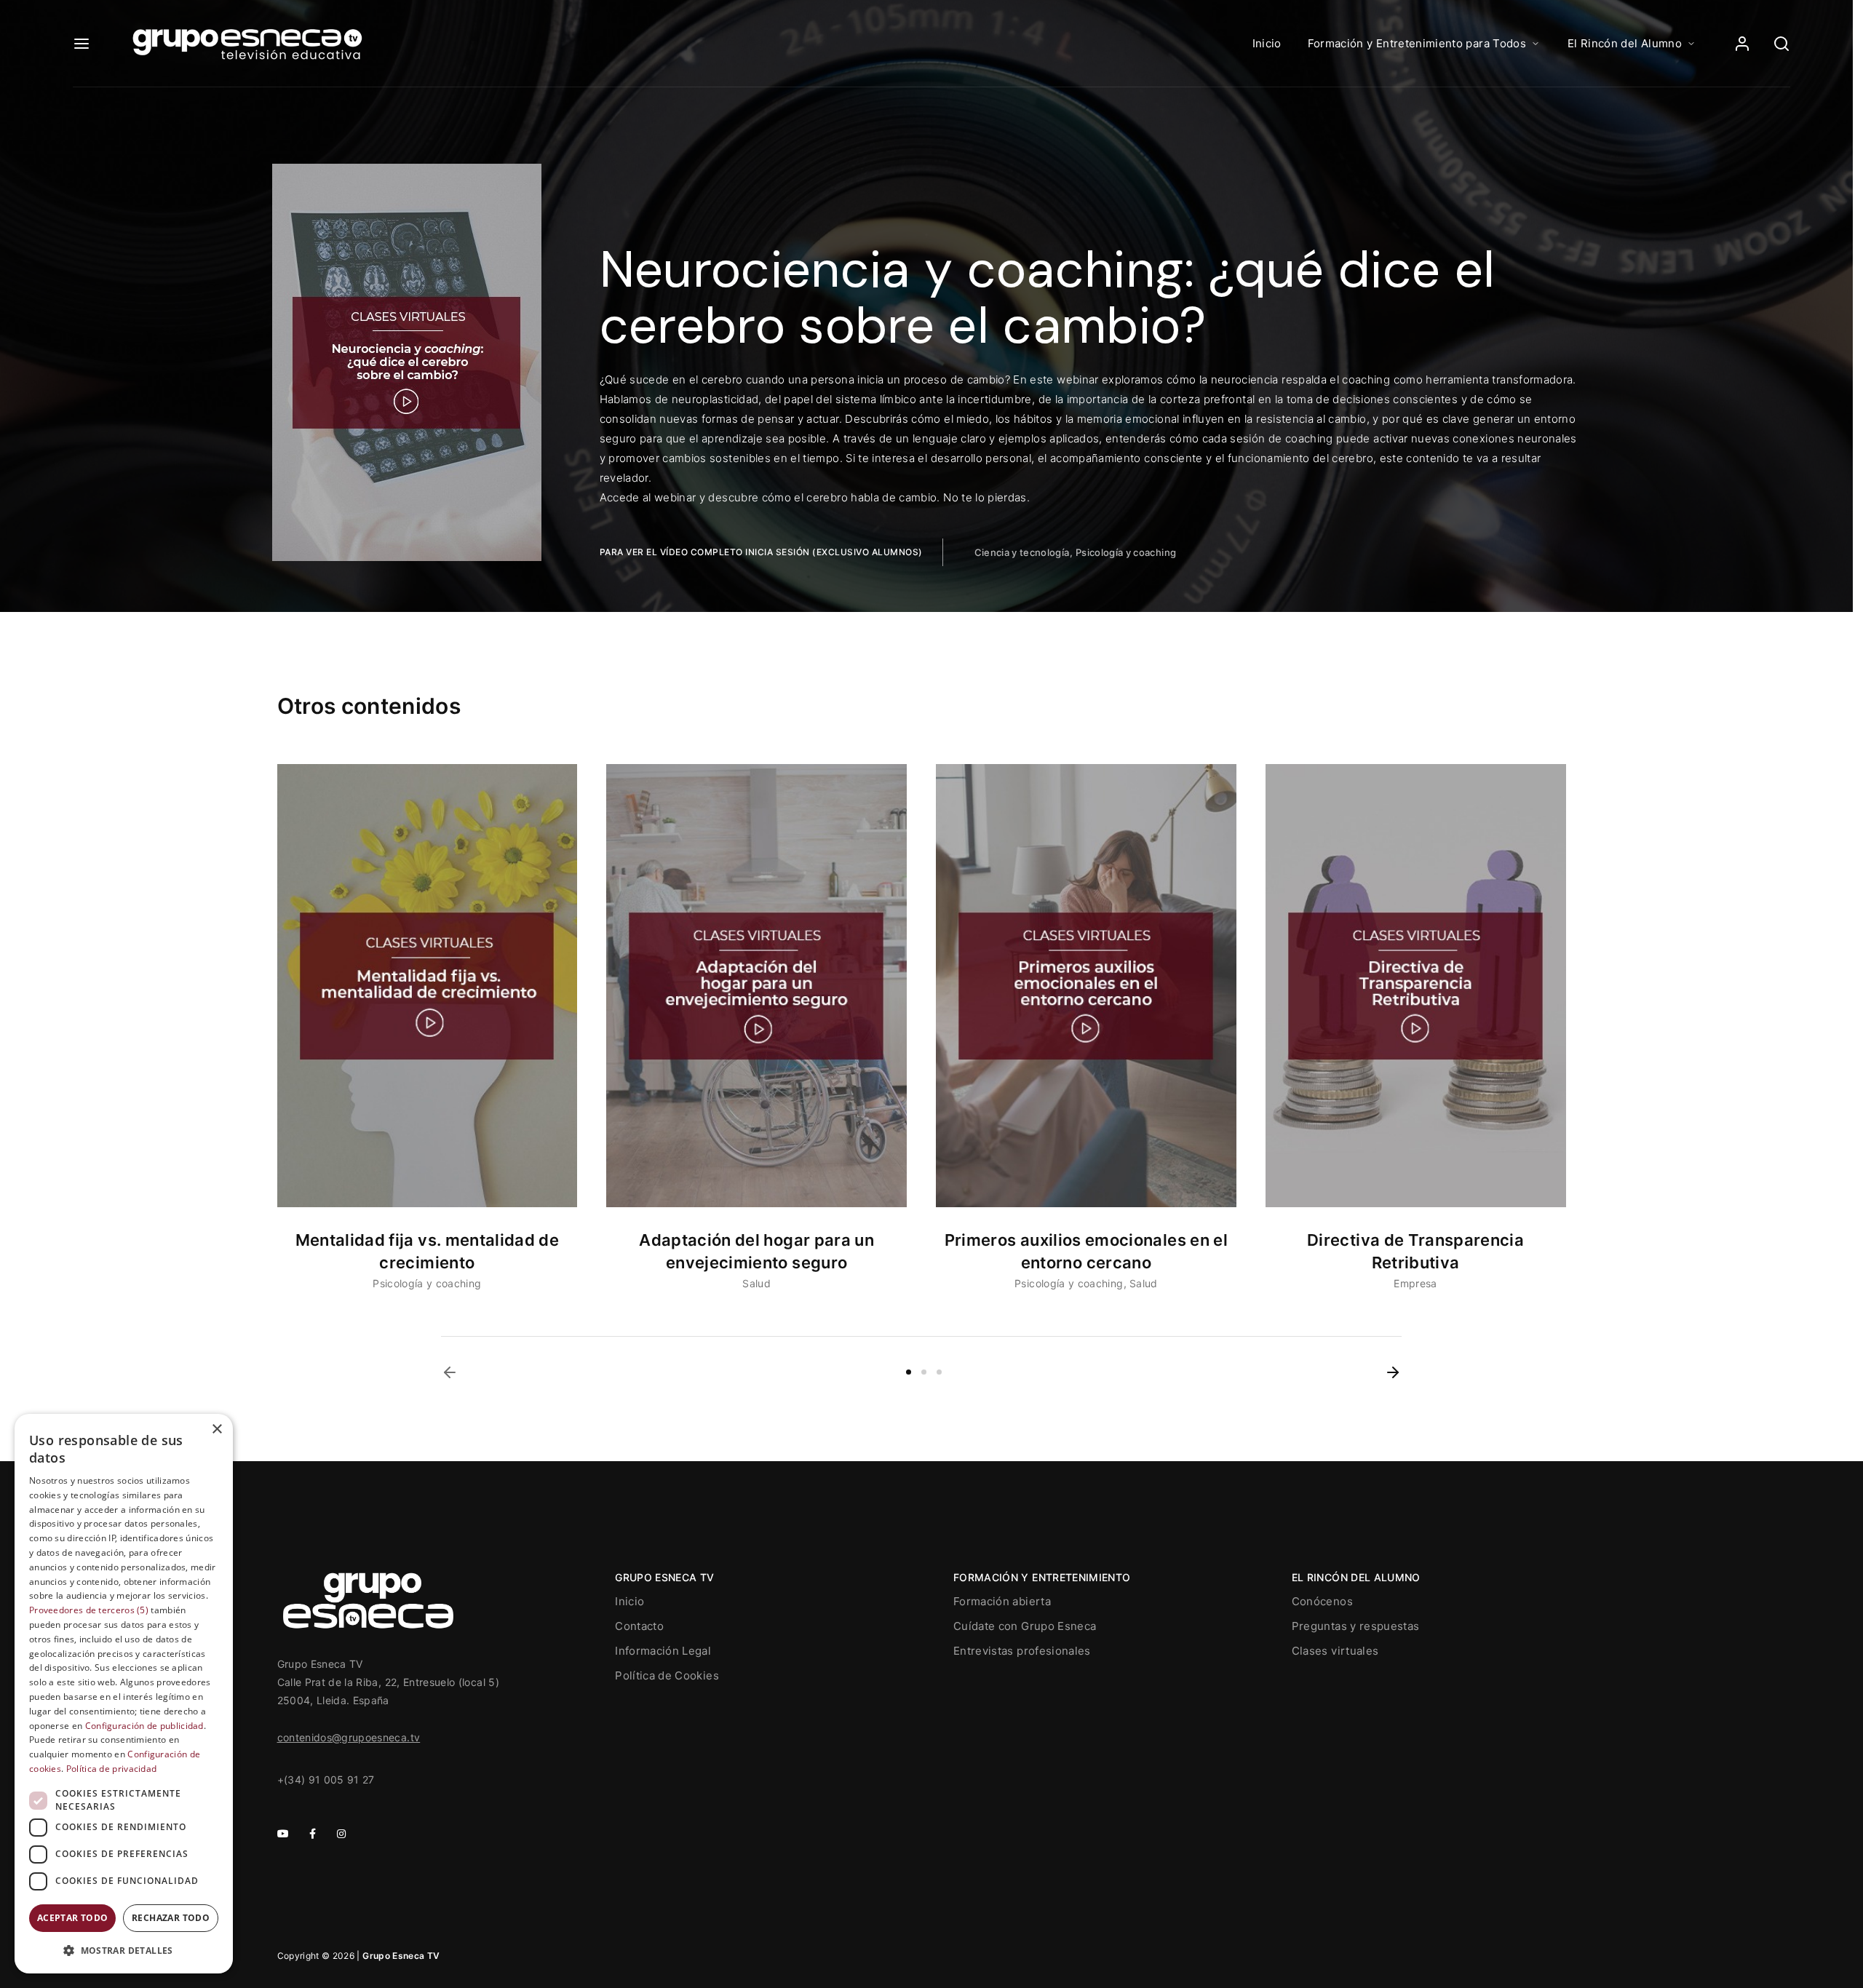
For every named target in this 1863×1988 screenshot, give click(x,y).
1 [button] (909, 1372)
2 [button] (924, 1372)
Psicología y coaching (1126, 552)
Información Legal (663, 1651)
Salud (756, 1283)
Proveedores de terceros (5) (89, 1610)
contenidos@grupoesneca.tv (349, 1737)
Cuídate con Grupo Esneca (1025, 1626)
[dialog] (124, 1694)
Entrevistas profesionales (1022, 1651)
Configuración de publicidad (144, 1726)
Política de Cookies (667, 1675)
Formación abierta (1002, 1601)
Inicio (1267, 43)
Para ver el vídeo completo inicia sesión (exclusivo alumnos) (761, 552)
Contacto (639, 1626)
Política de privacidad (112, 1769)
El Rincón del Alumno (1625, 43)
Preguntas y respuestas (1356, 1626)
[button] (450, 1372)
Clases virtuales (1335, 1651)
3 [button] (939, 1372)
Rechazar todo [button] (171, 1918)
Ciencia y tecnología (1022, 552)
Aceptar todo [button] (73, 1918)
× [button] (217, 1430)
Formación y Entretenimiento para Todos (1417, 43)
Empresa (1415, 1283)
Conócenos (1322, 1601)
